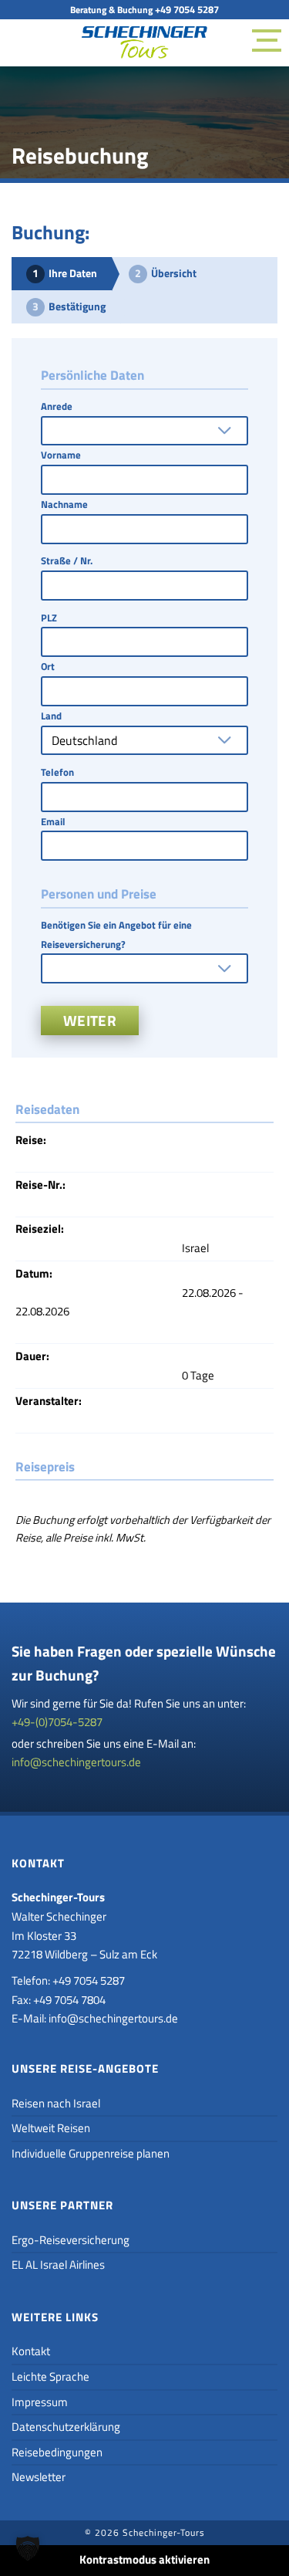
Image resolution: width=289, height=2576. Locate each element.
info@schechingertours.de (76, 1762)
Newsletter (39, 2477)
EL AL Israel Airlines (58, 2265)
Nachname (64, 504)
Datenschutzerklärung (66, 2427)
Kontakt (31, 2351)
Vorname (61, 455)
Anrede (57, 406)
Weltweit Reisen (51, 2128)
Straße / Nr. (67, 560)
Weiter (90, 1020)
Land (51, 716)
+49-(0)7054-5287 (57, 1722)
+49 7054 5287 (187, 9)
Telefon (57, 772)
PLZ (49, 618)
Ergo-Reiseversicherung (71, 2240)
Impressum (40, 2402)
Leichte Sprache (50, 2376)
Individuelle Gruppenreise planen (91, 2153)
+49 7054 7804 (69, 2000)
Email (53, 821)
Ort (48, 666)
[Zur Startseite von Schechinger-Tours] (144, 46)
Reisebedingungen (57, 2452)
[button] (28, 2548)
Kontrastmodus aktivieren (144, 2559)
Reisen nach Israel (56, 2103)
